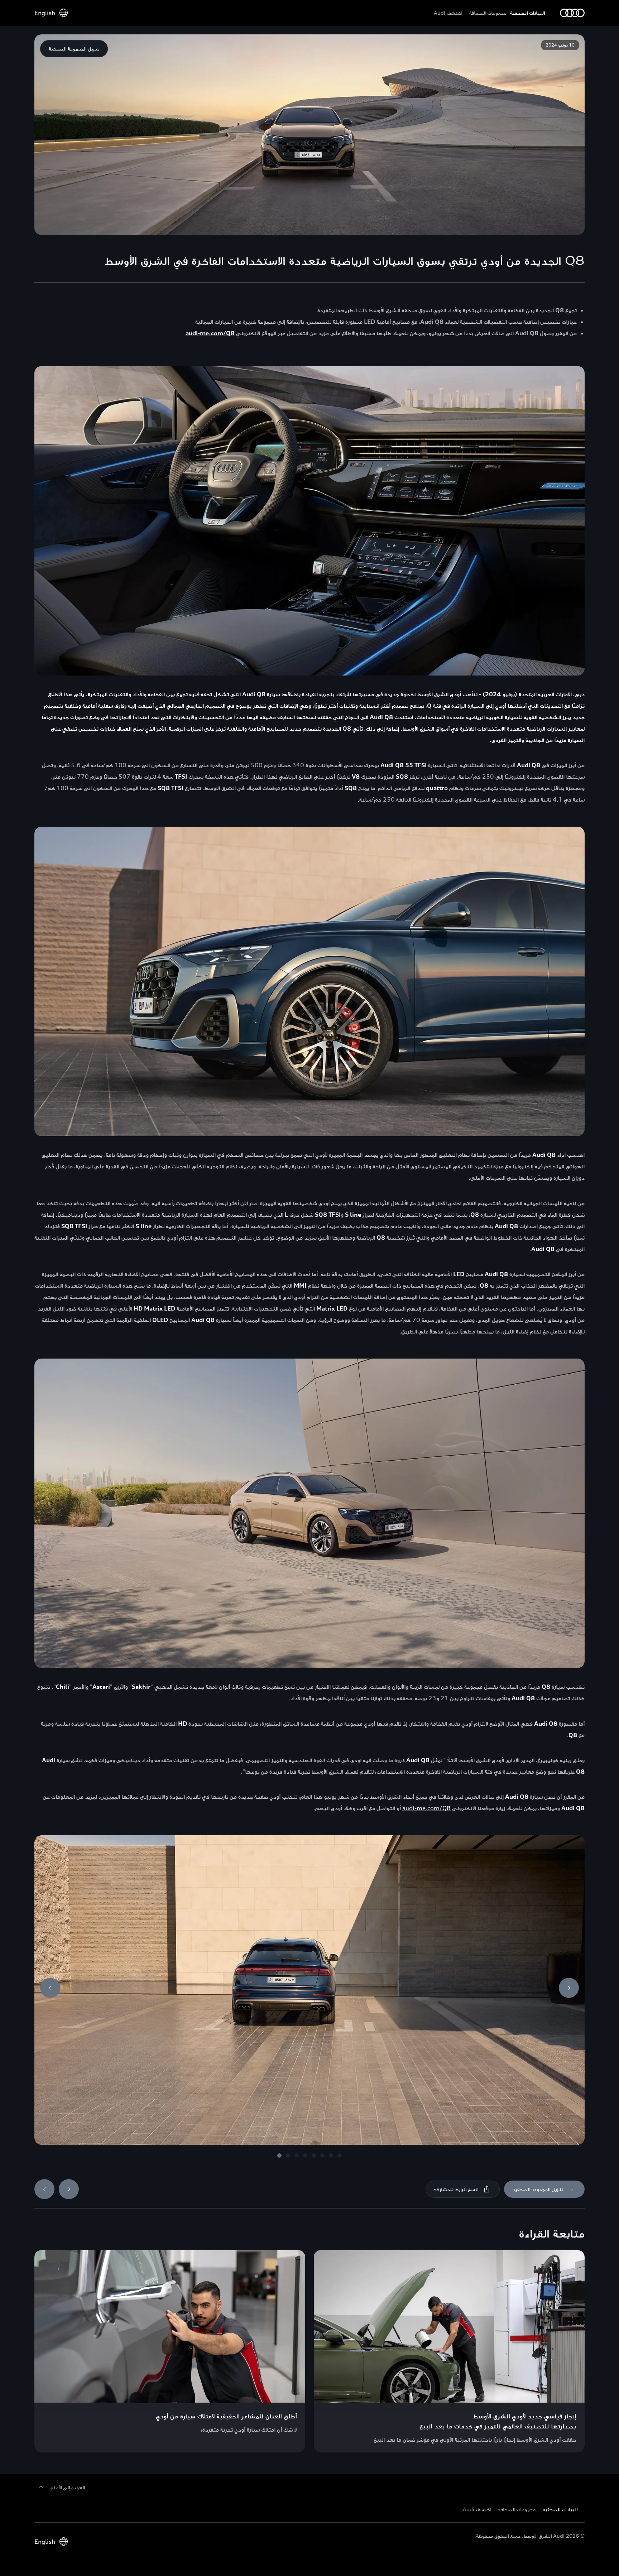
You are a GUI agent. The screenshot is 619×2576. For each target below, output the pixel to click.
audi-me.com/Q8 (426, 1808)
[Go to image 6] (322, 2156)
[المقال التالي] (69, 2189)
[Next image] (569, 1988)
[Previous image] (50, 1988)
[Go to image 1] (279, 2156)
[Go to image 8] (340, 2156)
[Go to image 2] (288, 2156)
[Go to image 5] (314, 2156)
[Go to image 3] (297, 2156)
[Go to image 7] (331, 2156)
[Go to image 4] (305, 2156)
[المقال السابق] (44, 2189)
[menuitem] (529, 13)
